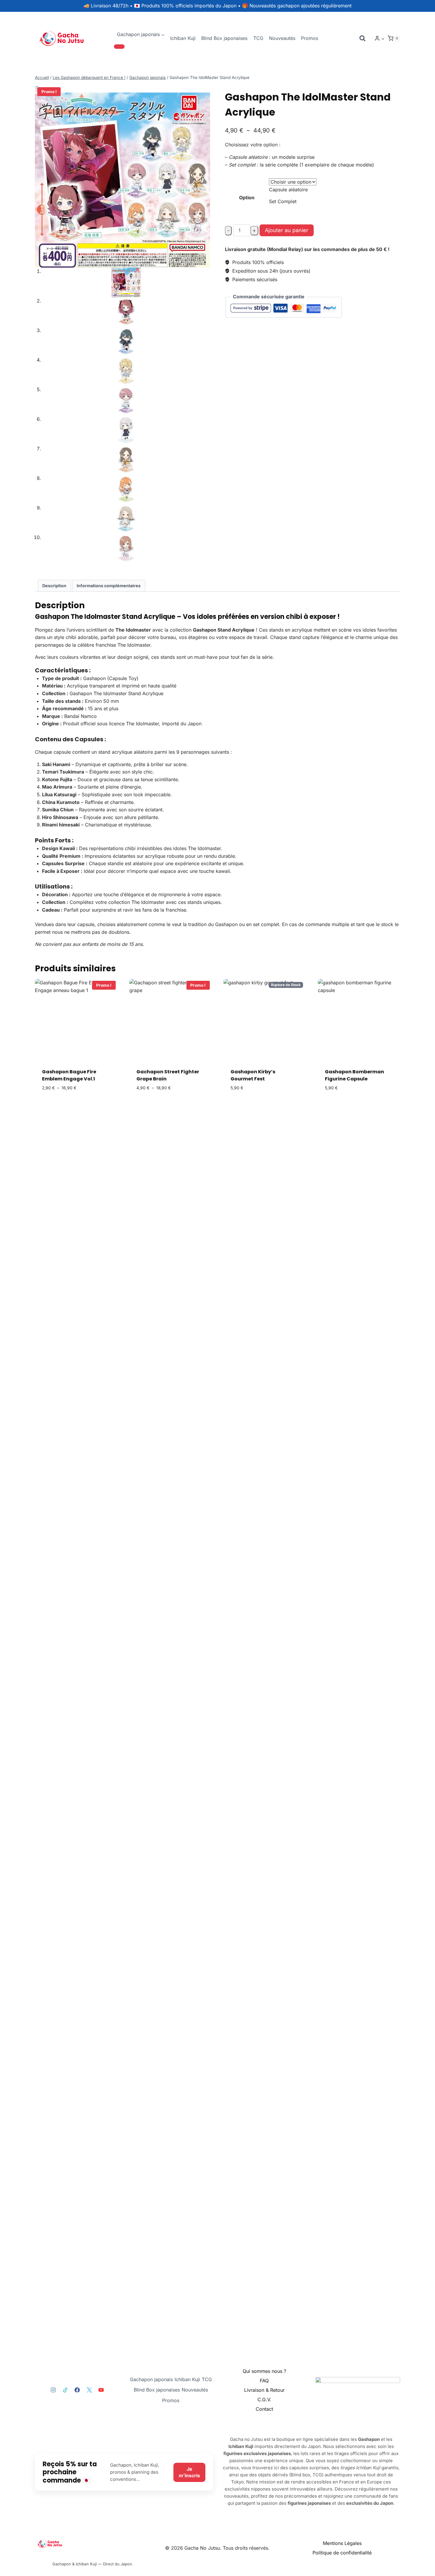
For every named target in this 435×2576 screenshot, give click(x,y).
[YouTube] (101, 2390)
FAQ (264, 2381)
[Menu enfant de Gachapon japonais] (119, 46)
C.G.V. (264, 2399)
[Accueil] (93, 2544)
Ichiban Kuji (183, 38)
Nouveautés (282, 38)
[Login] (380, 38)
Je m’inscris (189, 2472)
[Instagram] (53, 2390)
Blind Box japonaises (224, 38)
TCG (258, 38)
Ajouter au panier (287, 230)
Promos (310, 38)
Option (247, 198)
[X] (89, 2390)
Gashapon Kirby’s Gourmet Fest (253, 1075)
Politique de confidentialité (342, 2553)
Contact (264, 2409)
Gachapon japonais (151, 2379)
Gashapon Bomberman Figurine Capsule (355, 1075)
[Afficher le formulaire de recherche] (362, 38)
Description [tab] (54, 586)
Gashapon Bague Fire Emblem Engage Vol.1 (69, 1075)
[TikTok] (65, 2390)
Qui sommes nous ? (264, 2371)
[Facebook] (77, 2390)
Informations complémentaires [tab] (109, 586)
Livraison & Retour (264, 2390)
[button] (383, 39)
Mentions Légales (342, 2543)
